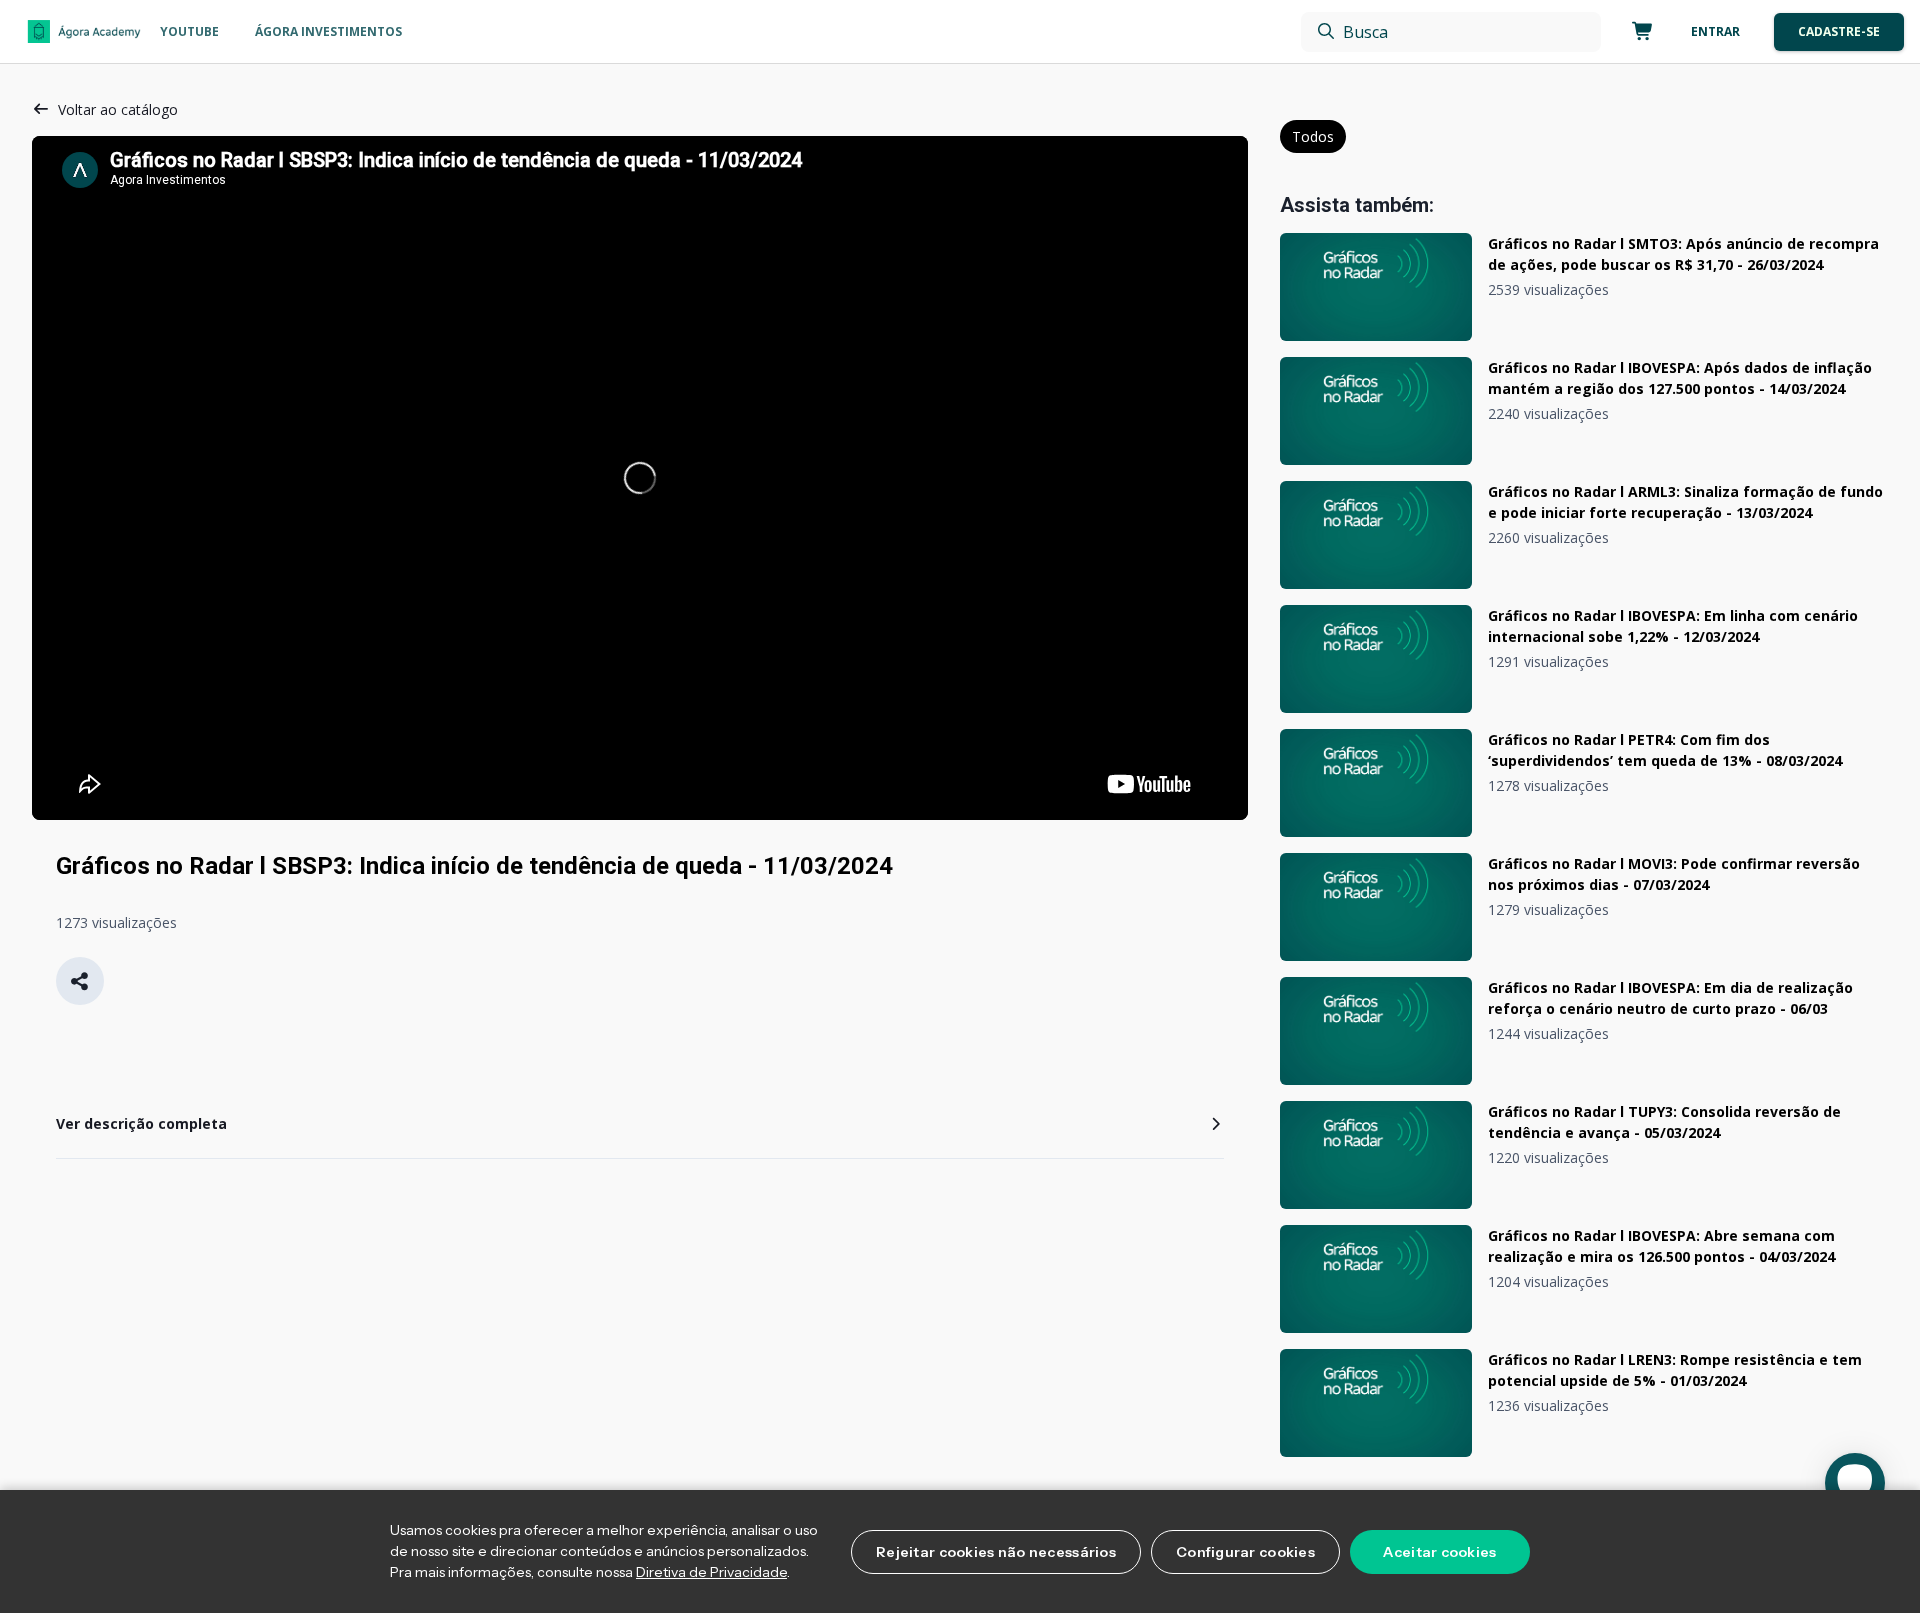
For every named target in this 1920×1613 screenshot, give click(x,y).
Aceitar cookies (1439, 1552)
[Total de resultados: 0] (1451, 32)
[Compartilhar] (80, 981)
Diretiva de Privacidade (711, 1572)
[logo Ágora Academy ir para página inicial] (84, 32)
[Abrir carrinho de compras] (1639, 32)
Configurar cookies (1245, 1552)
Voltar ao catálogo (118, 109)
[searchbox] (1451, 32)
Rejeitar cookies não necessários (996, 1552)
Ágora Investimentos (328, 31)
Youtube (189, 31)
